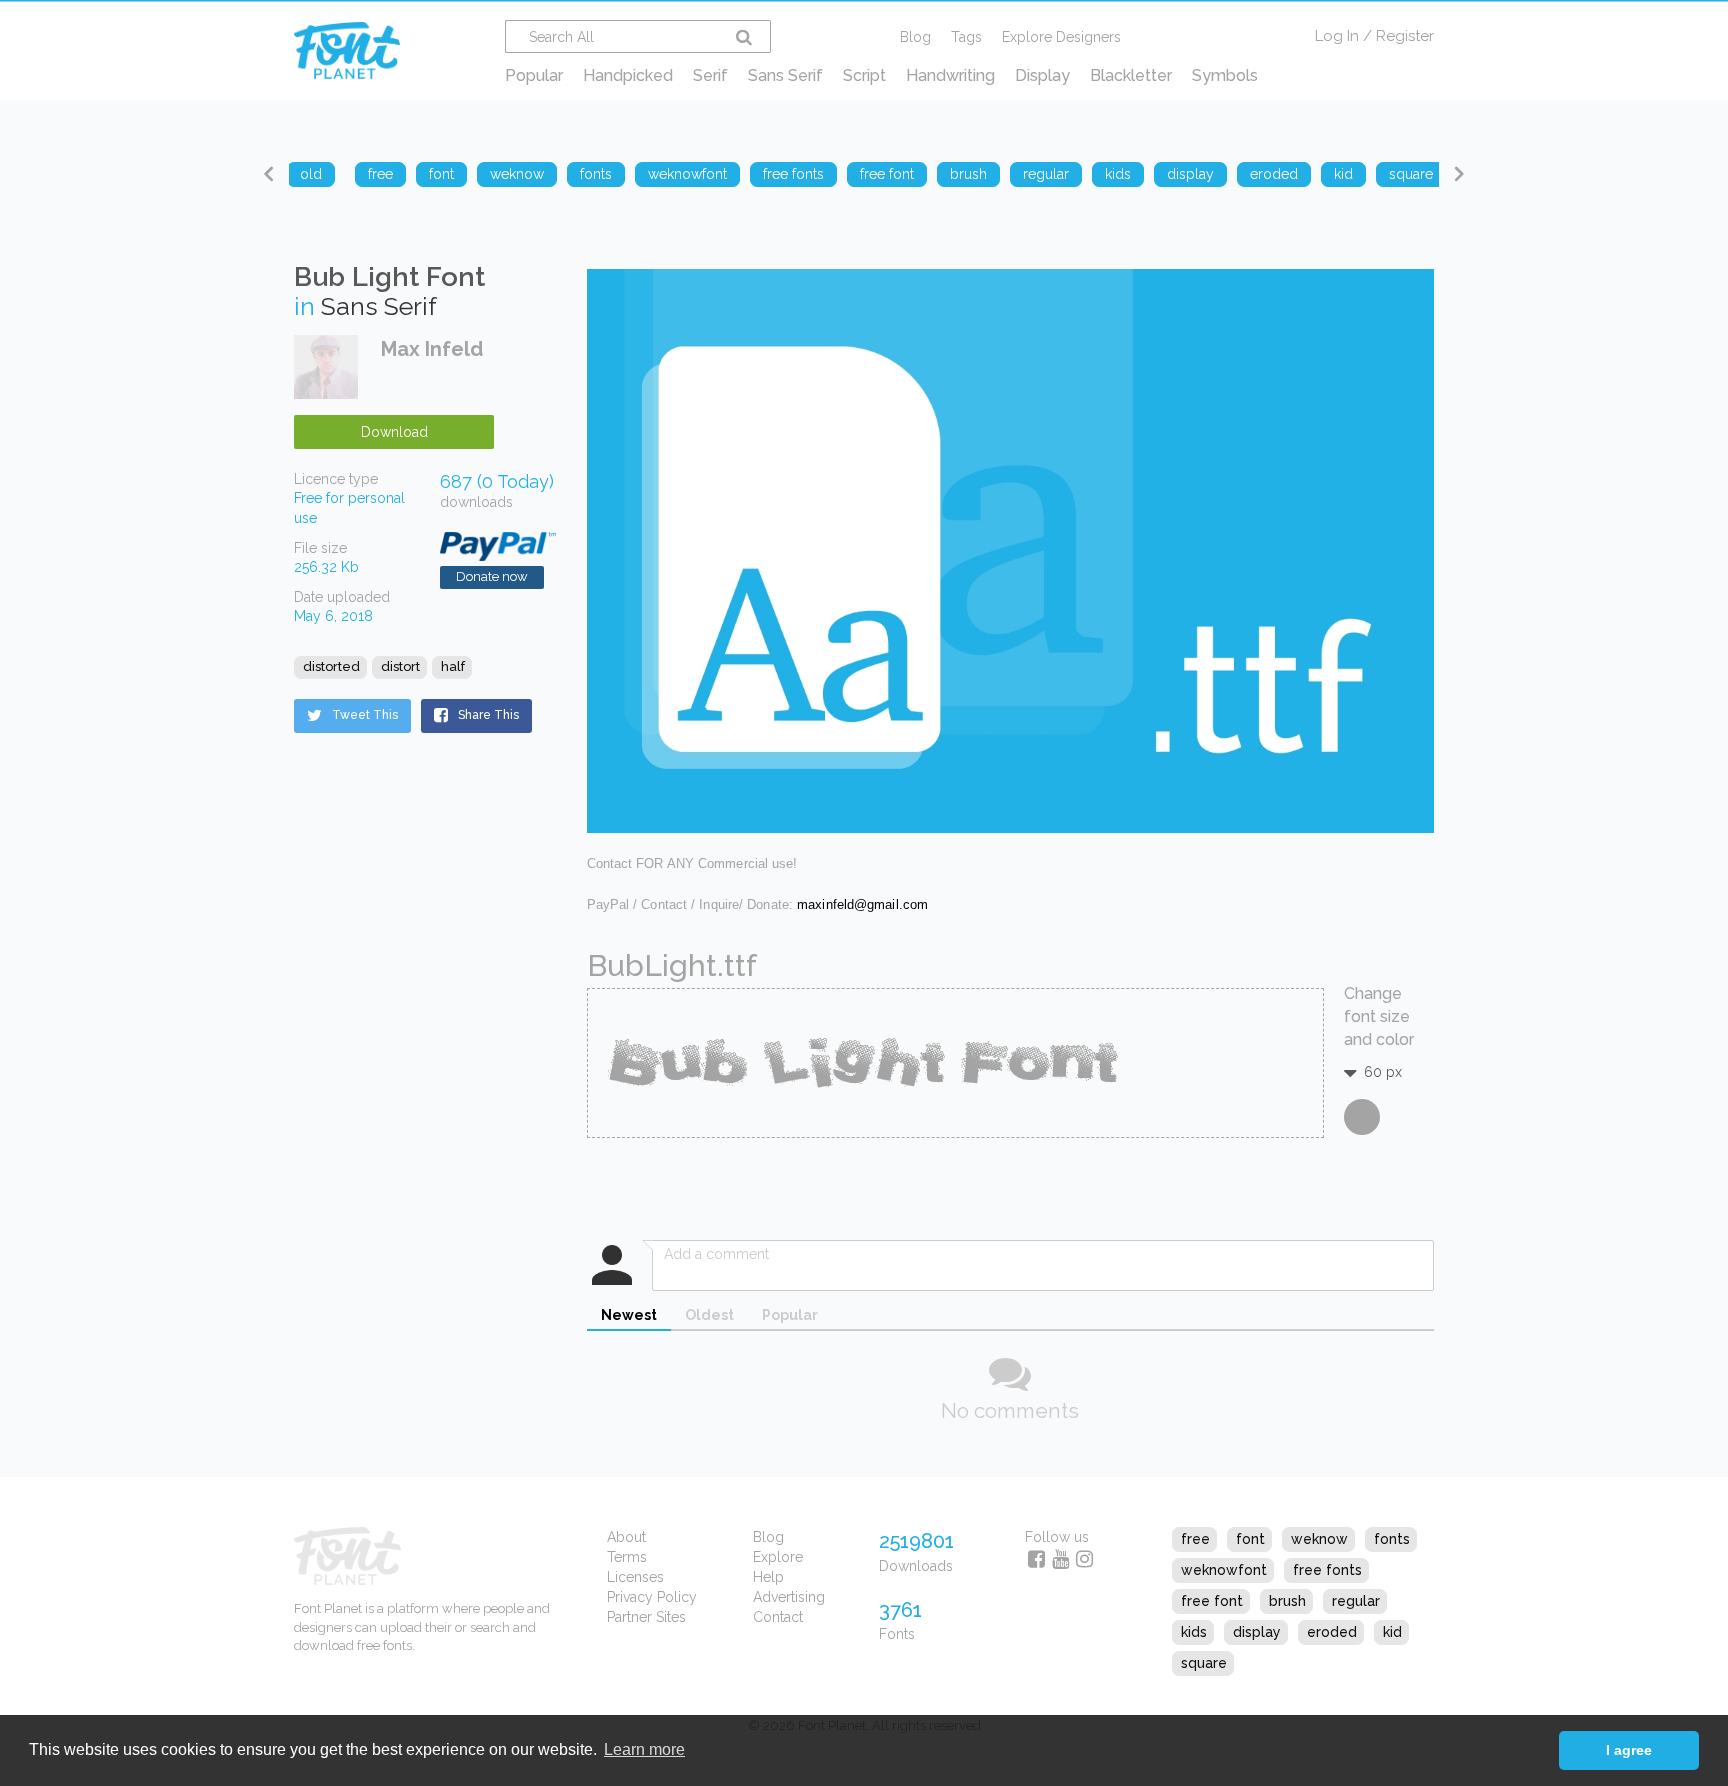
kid (1392, 1632)
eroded (1332, 1632)
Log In (1337, 36)
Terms (627, 1557)
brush (1287, 1601)
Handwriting (950, 75)
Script (864, 75)
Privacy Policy (652, 1597)
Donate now (492, 576)
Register (1405, 36)
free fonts (1327, 1570)
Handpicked (628, 75)
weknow (1319, 1539)
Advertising (789, 1597)
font (1250, 1539)
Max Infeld (432, 349)
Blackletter (1131, 75)
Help (768, 1577)
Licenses (635, 1577)
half (453, 666)
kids (1194, 1632)
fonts (1392, 1539)
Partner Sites (646, 1617)
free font (1212, 1601)
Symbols (1225, 75)
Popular (534, 75)
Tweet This (365, 715)
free (1195, 1539)
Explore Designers (1061, 37)
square (1204, 1663)
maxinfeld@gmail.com (862, 904)
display (1257, 1632)
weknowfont (1224, 1570)
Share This (488, 715)
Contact (778, 1617)
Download (394, 432)
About (626, 1537)
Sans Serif (785, 75)
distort (400, 666)
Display (1042, 75)
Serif (710, 75)
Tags (966, 37)
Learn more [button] (644, 1749)
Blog (915, 37)
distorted (331, 666)
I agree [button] (1629, 1750)
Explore (778, 1557)
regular (1356, 1601)
